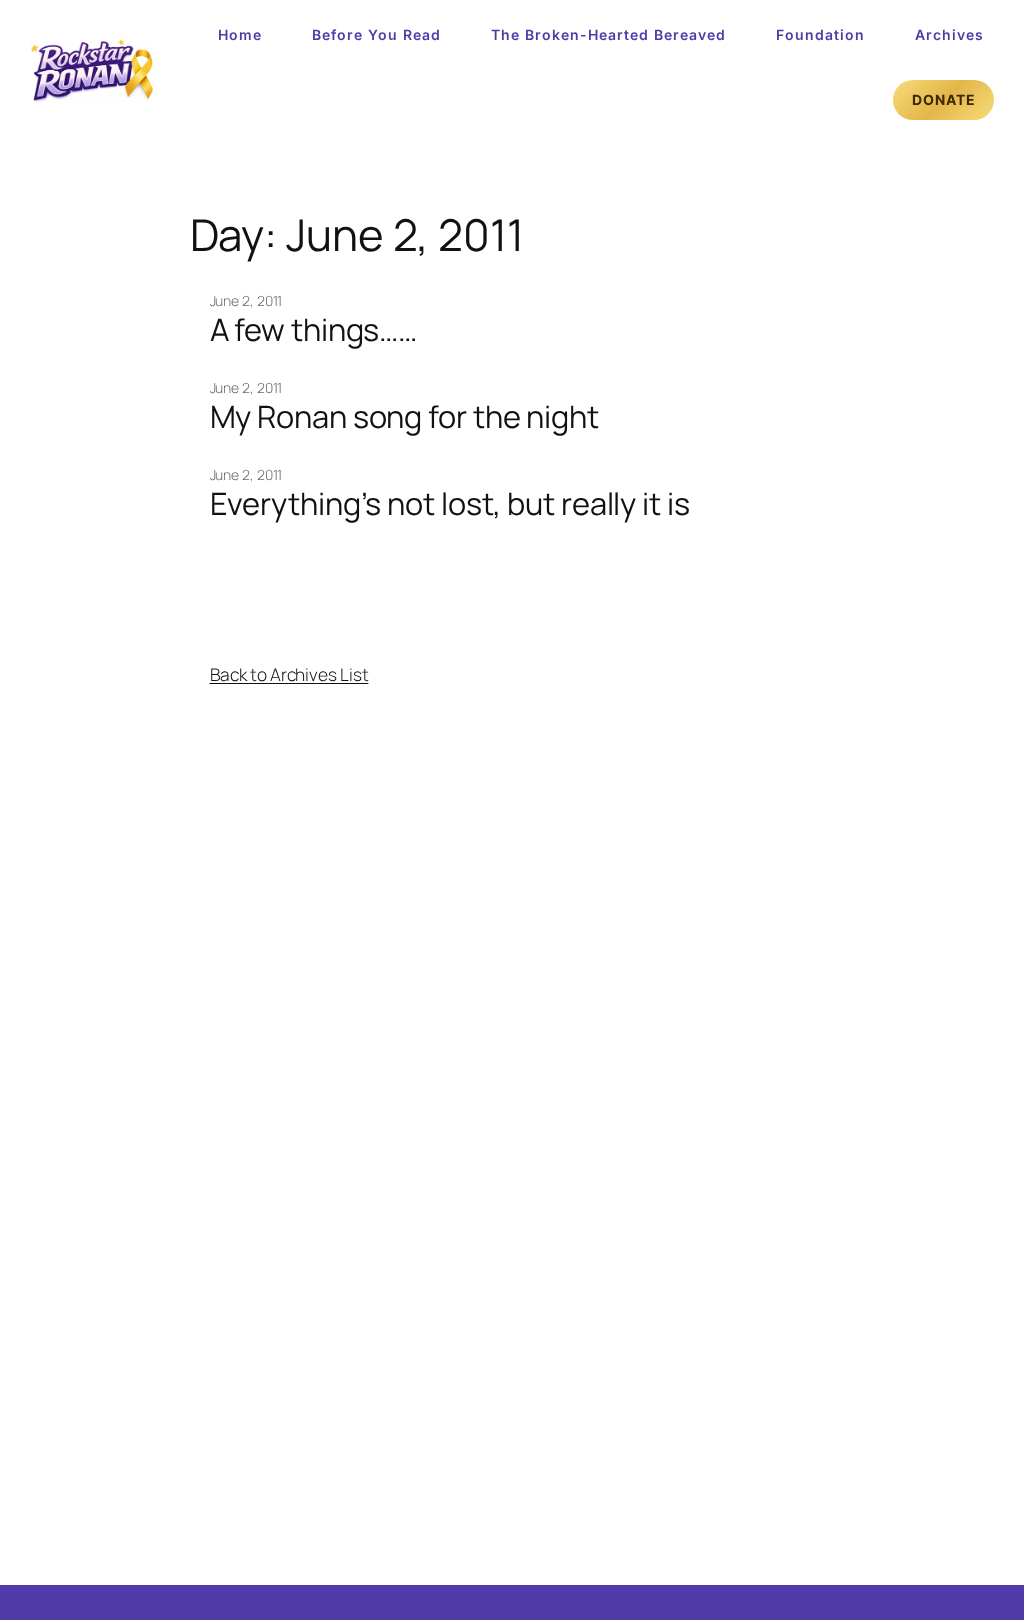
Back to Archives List (289, 674)
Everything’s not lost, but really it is (450, 503)
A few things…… (314, 329)
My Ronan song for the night (404, 416)
